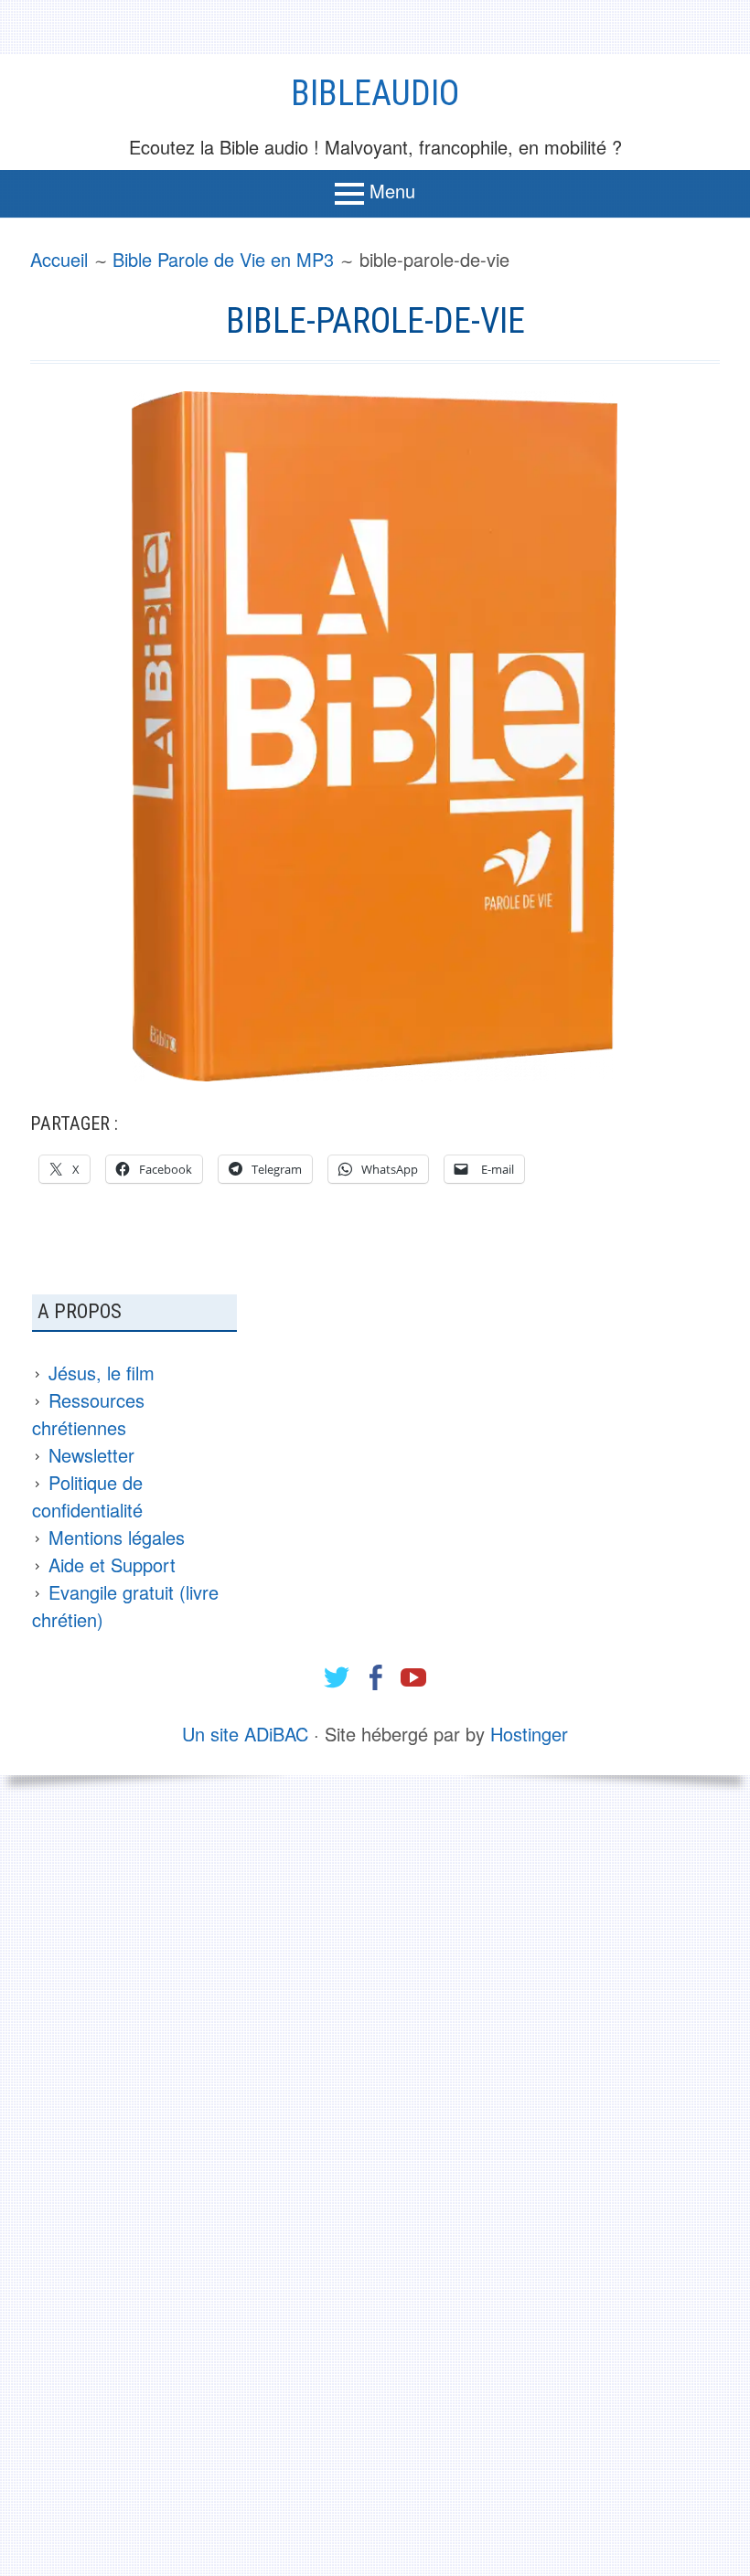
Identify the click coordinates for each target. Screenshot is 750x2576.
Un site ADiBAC (245, 1734)
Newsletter (91, 1455)
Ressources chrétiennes (88, 1414)
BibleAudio (375, 93)
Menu (392, 191)
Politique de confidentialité (87, 1496)
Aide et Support (112, 1565)
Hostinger (529, 1734)
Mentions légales (117, 1537)
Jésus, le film (102, 1373)
